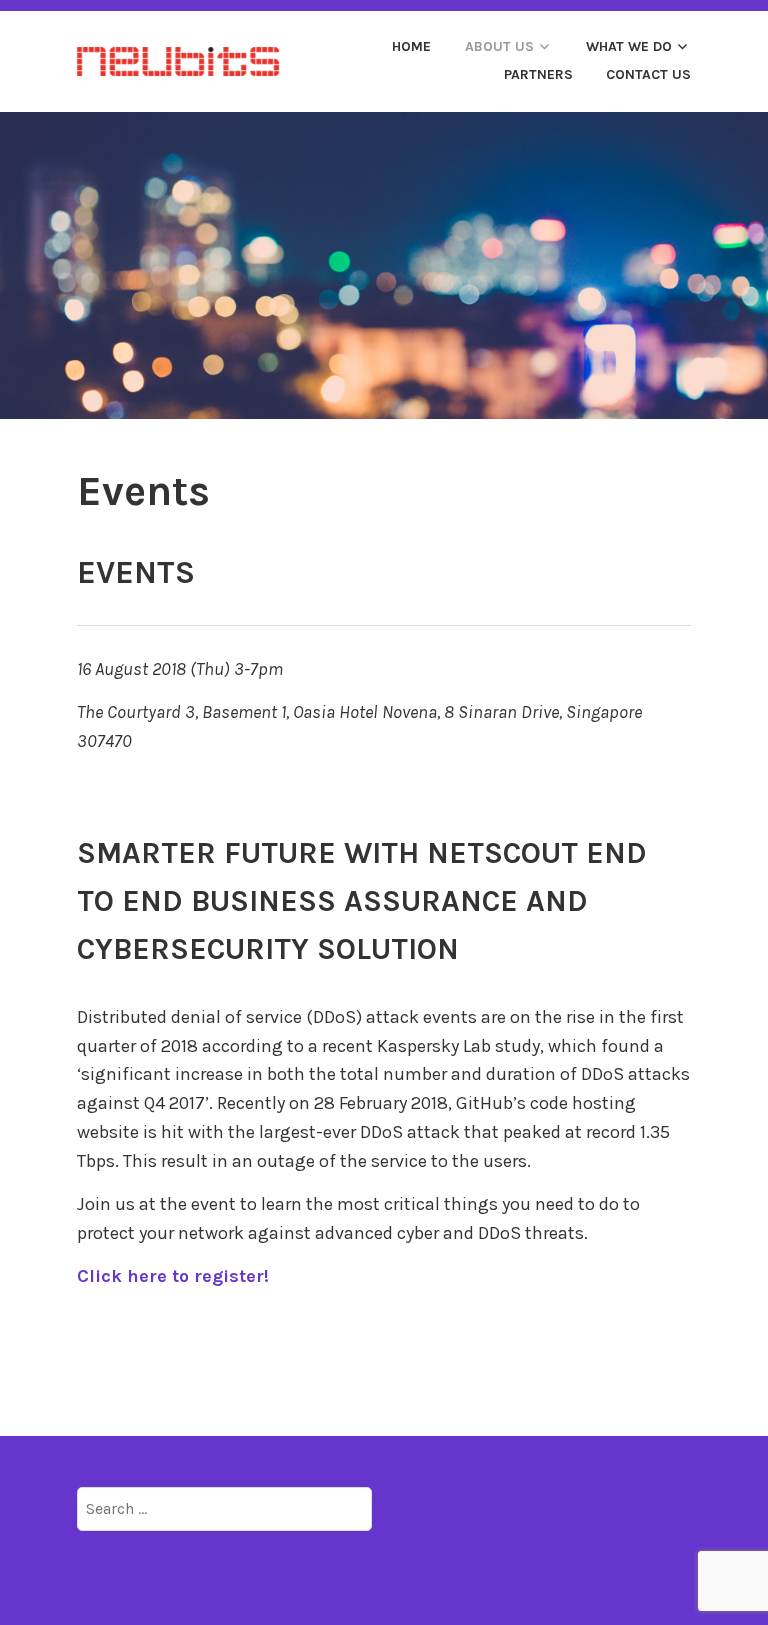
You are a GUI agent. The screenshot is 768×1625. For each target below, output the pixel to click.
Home (411, 46)
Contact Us (648, 74)
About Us (499, 46)
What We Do (629, 46)
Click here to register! (173, 1276)
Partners (538, 74)
